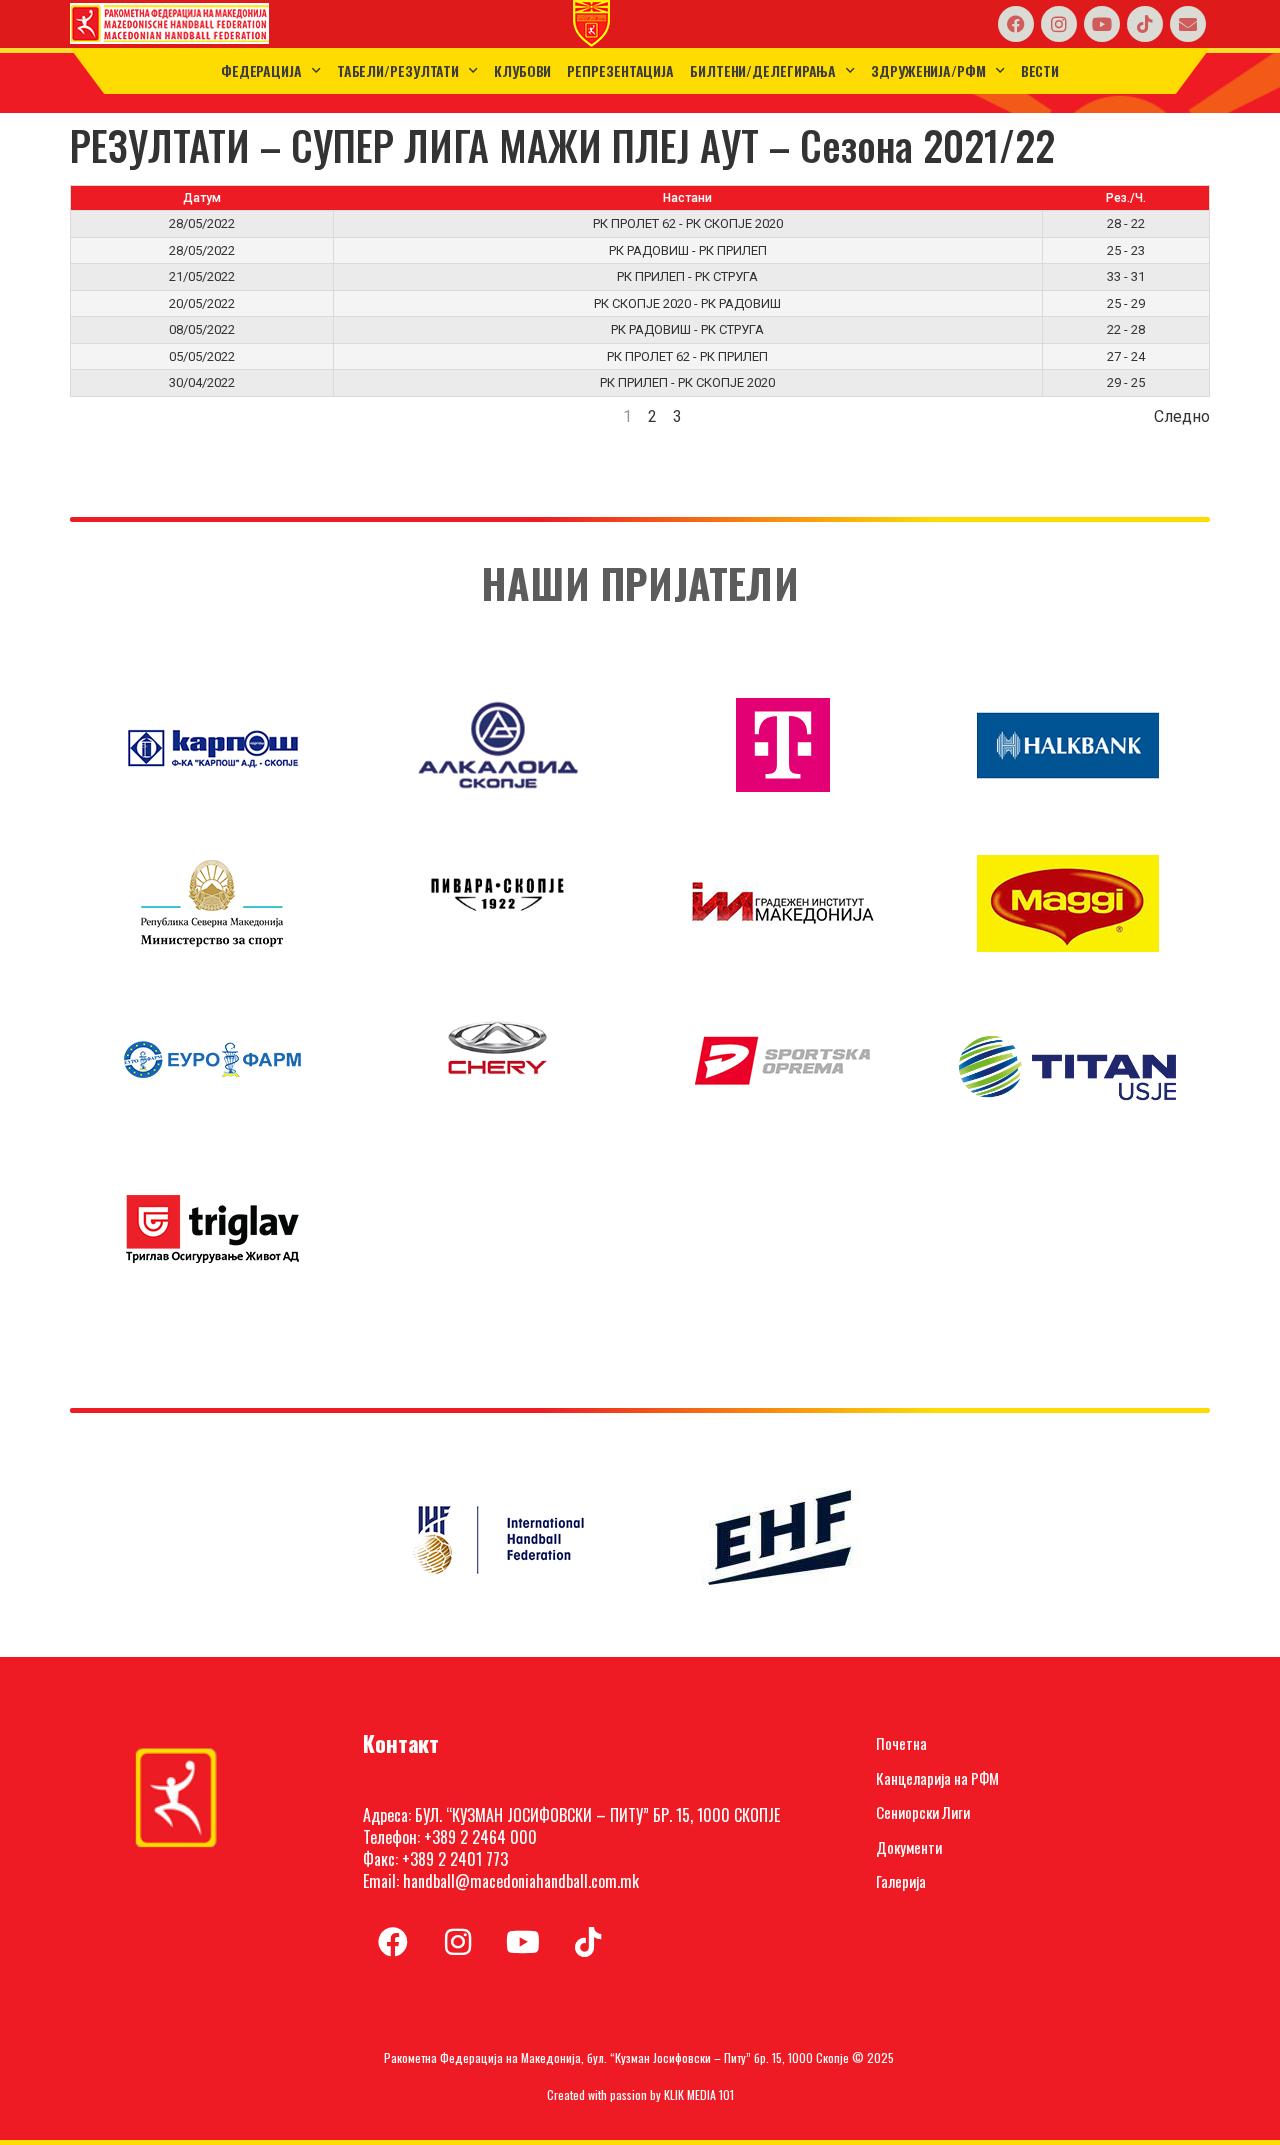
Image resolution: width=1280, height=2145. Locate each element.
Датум (202, 198)
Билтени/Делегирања (763, 70)
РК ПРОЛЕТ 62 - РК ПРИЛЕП (687, 356)
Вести (1040, 70)
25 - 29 (1126, 303)
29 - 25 (1126, 382)
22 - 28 (1126, 329)
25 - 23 (1126, 250)
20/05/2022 (202, 303)
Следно (1182, 416)
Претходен (110, 416)
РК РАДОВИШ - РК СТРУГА (687, 329)
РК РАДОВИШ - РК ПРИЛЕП (688, 250)
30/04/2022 (202, 382)
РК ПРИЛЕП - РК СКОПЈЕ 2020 (687, 382)
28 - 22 (1126, 223)
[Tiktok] (1145, 24)
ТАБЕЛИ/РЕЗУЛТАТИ (398, 70)
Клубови (522, 70)
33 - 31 (1126, 276)
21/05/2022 (202, 276)
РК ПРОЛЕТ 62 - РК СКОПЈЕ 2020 (688, 223)
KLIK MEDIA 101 (699, 2094)
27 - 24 (1126, 356)
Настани (687, 198)
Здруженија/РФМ (928, 70)
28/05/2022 (202, 223)
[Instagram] (1059, 24)
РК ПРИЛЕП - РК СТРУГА (687, 276)
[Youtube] (1102, 24)
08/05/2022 (202, 329)
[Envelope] (1188, 24)
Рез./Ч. (1126, 198)
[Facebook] (1016, 24)
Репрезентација (620, 70)
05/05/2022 (202, 356)
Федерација (261, 70)
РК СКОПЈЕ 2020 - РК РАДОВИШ (687, 303)
